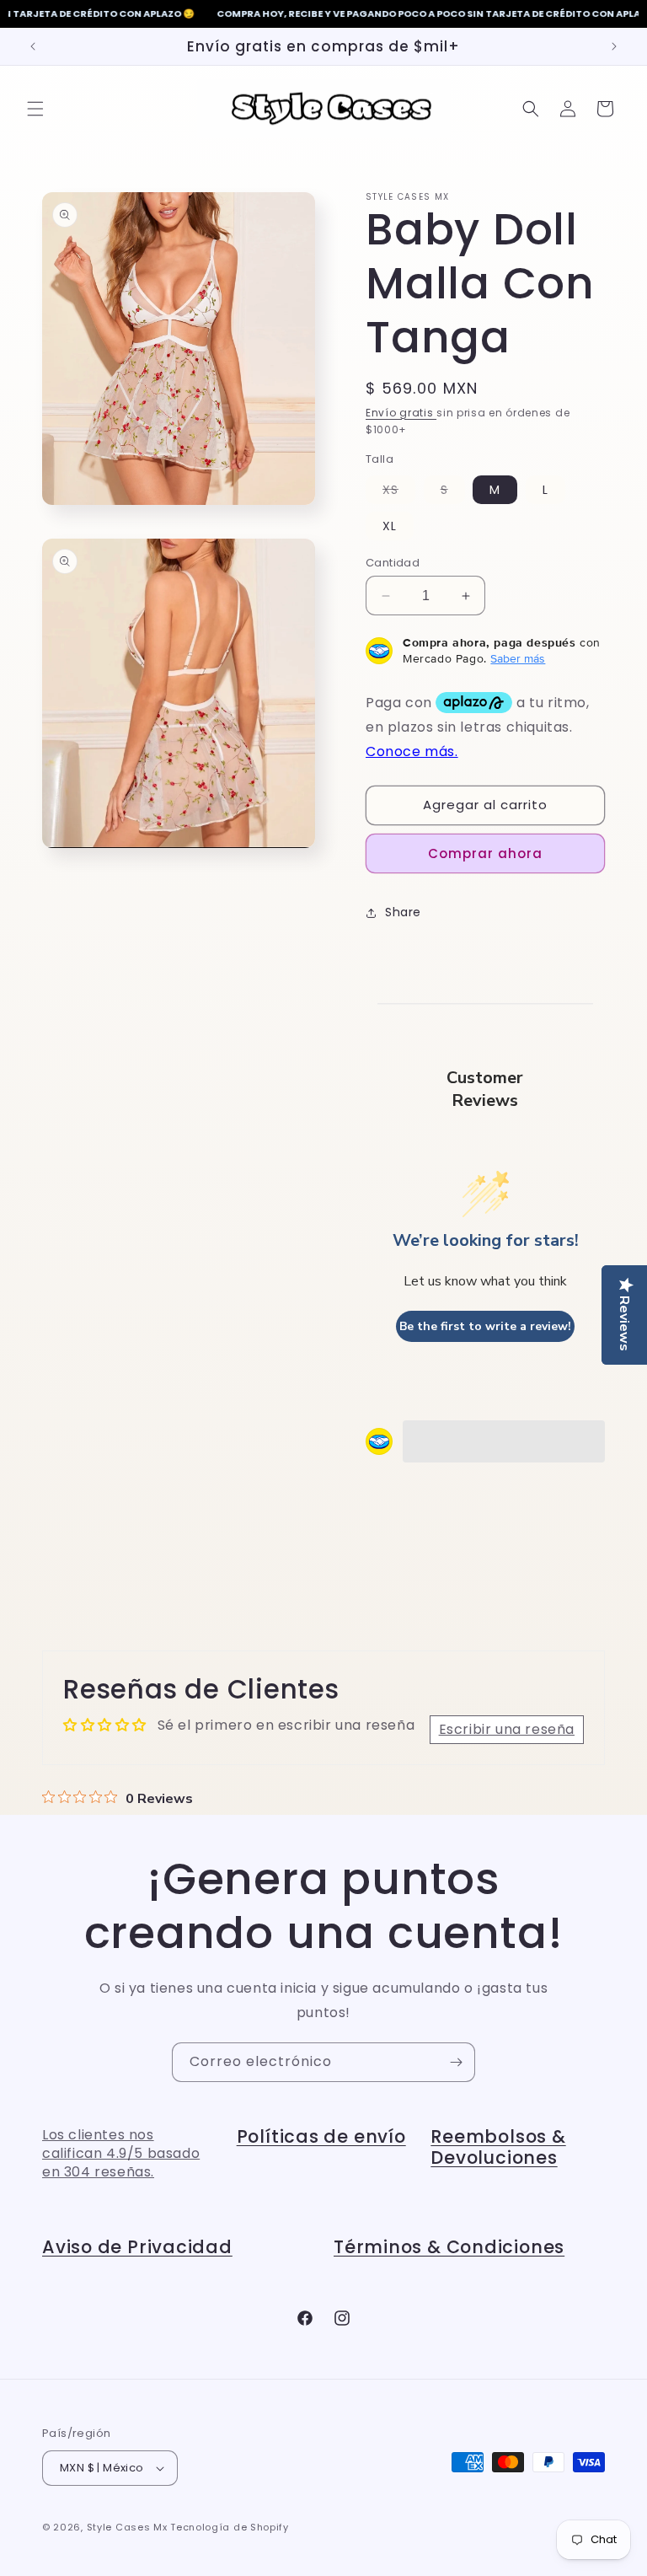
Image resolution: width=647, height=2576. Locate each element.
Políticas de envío (321, 2136)
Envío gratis (401, 413)
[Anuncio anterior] (33, 46)
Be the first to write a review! (485, 1326)
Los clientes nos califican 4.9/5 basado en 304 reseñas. (121, 2154)
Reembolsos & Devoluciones (498, 2147)
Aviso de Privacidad (137, 2247)
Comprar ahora (485, 853)
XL (390, 526)
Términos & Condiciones (449, 2247)
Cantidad (393, 563)
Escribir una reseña (507, 1729)
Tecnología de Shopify (230, 2527)
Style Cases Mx (127, 2527)
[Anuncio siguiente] (614, 46)
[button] (35, 109)
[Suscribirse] (456, 2062)
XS (399, 492)
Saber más (518, 658)
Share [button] (403, 912)
